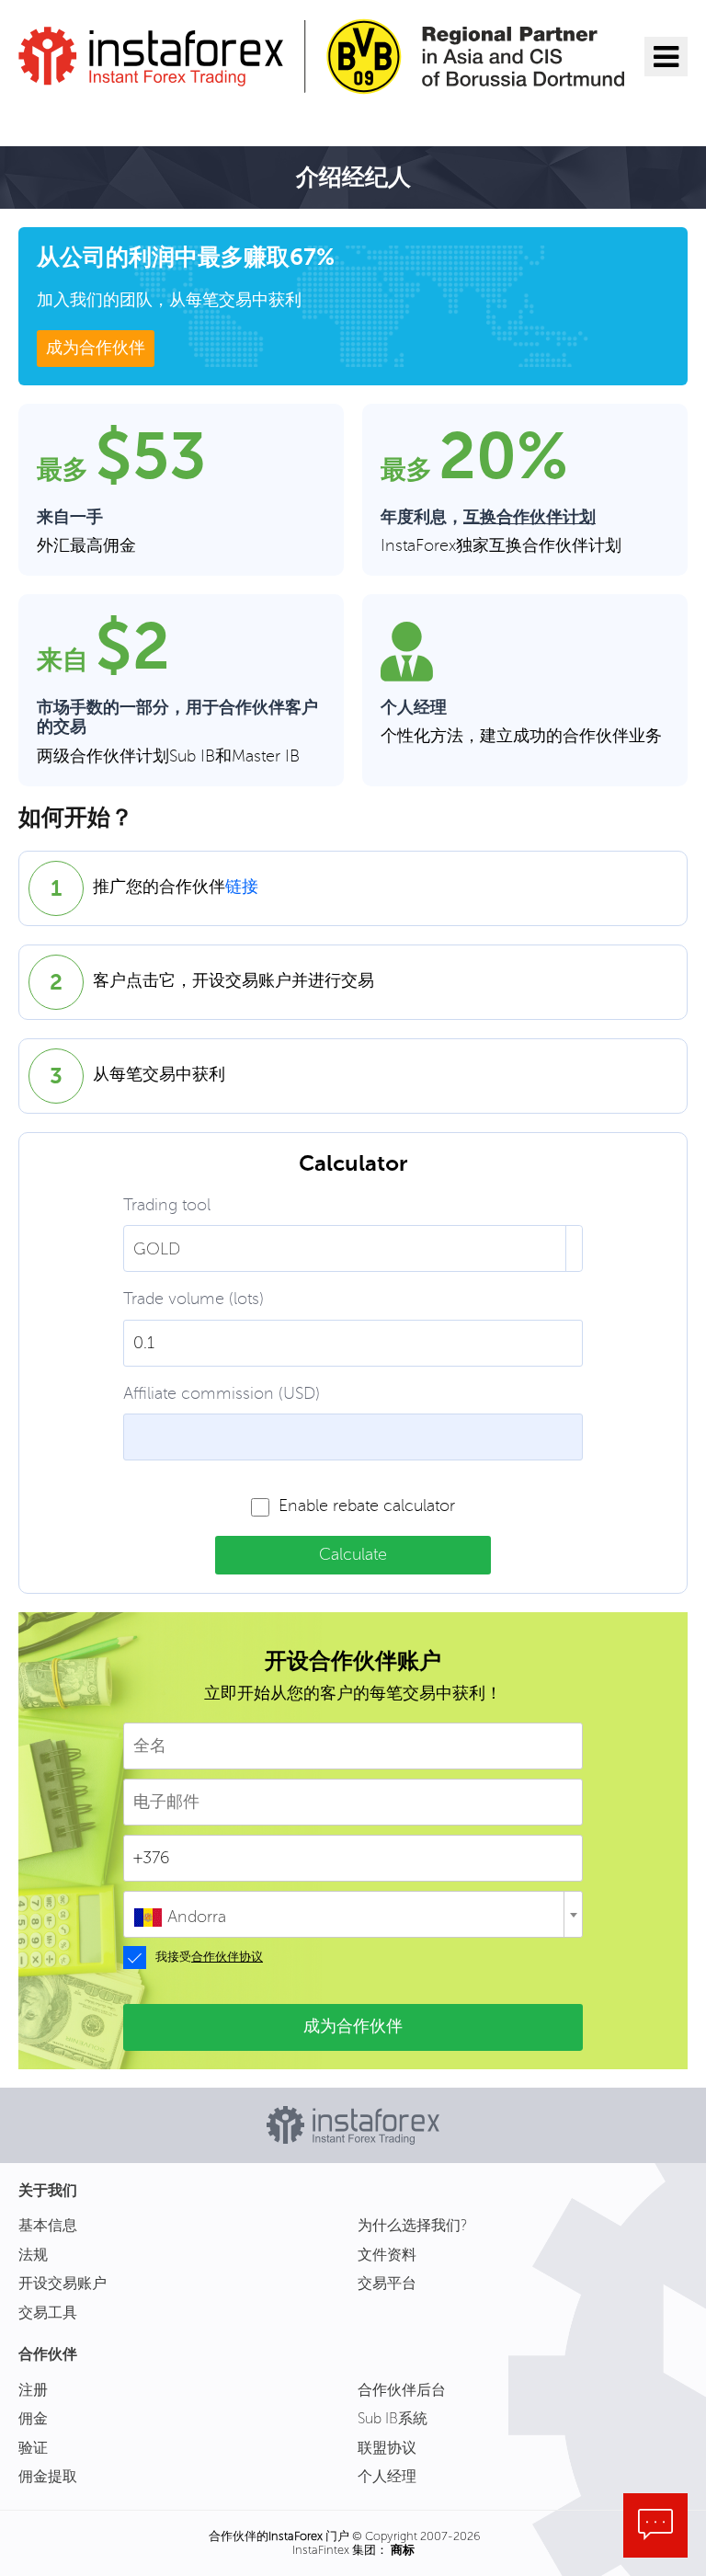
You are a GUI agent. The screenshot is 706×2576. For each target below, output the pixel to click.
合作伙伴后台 (402, 2390)
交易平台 (387, 2283)
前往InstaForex (107, 118)
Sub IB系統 (393, 2418)
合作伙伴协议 (227, 1958)
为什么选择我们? (412, 2225)
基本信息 (48, 2225)
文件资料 (387, 2255)
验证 (33, 2448)
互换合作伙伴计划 (529, 518)
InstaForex (296, 2536)
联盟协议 (387, 2448)
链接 (242, 887)
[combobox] (353, 1914)
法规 (33, 2255)
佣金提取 (48, 2476)
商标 (403, 2550)
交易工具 (48, 2313)
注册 (33, 2390)
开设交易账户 (63, 2283)
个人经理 (387, 2476)
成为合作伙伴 (96, 348)
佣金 (33, 2418)
